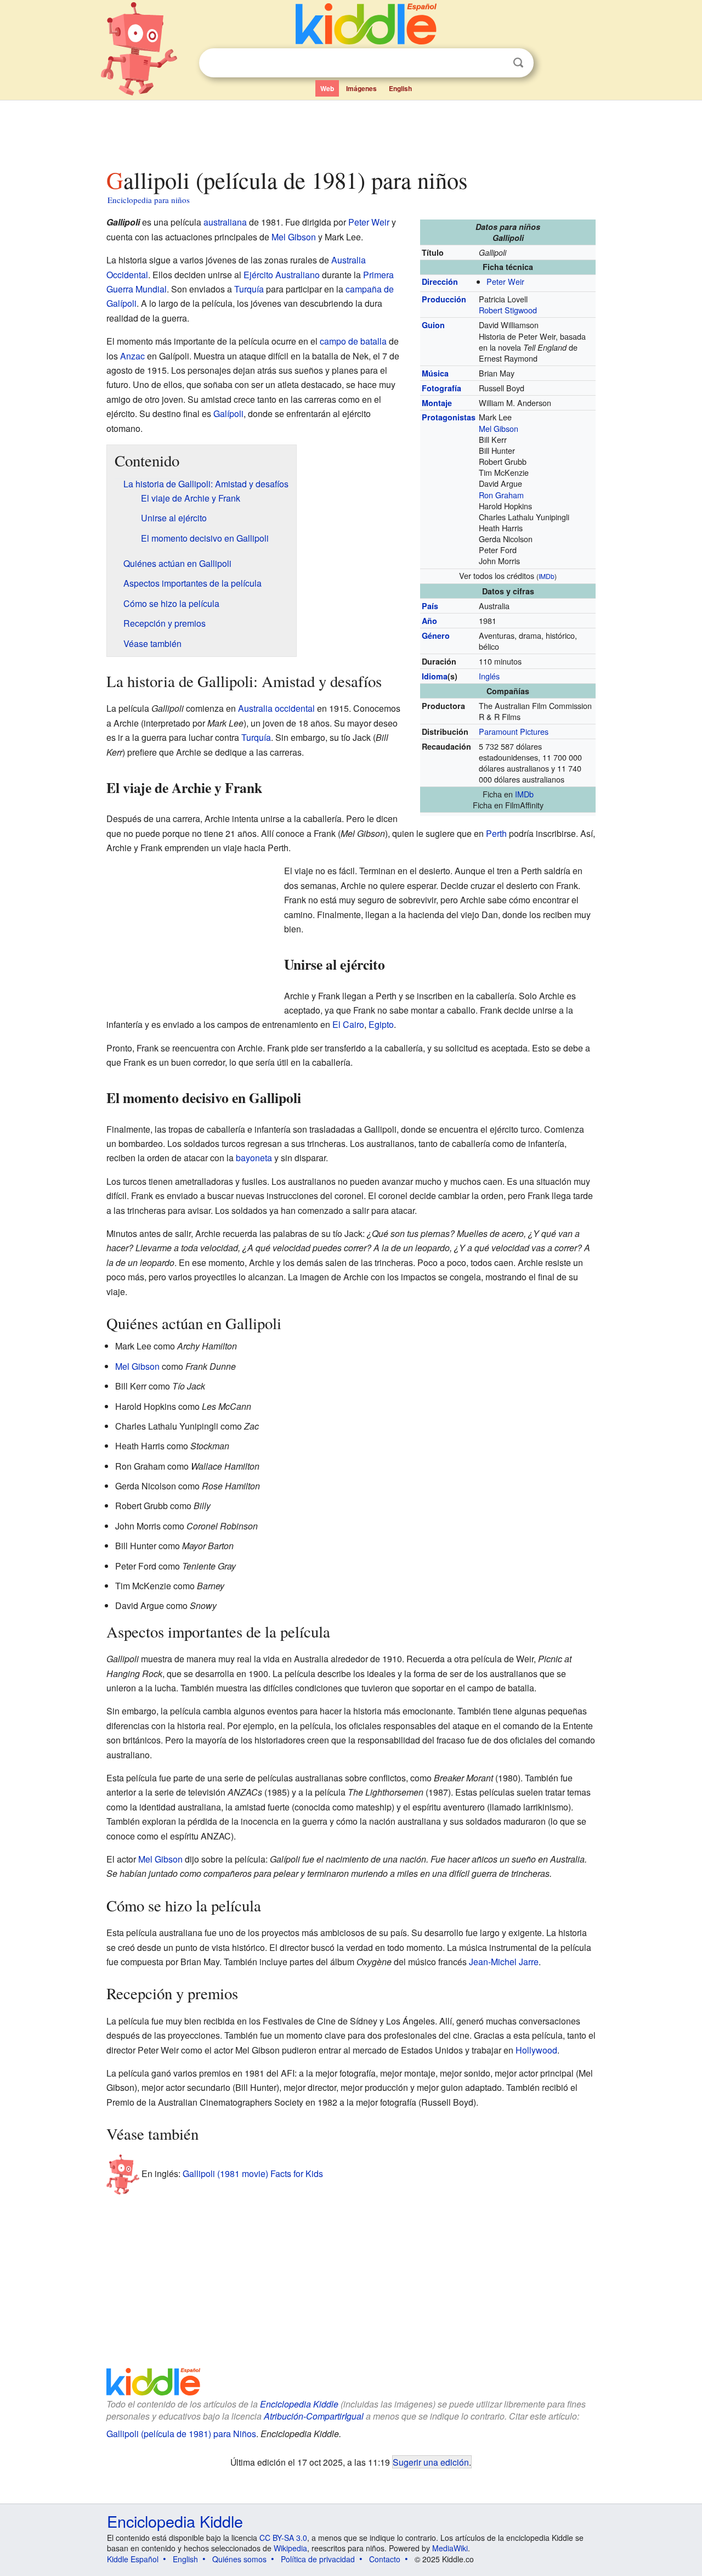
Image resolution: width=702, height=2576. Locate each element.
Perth (496, 833)
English (400, 88)
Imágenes (361, 88)
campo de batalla (353, 341)
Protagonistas (449, 417)
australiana (225, 222)
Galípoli (228, 414)
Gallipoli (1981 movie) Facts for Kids (253, 2173)
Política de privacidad (318, 2559)
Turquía (249, 289)
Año (429, 621)
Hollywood (536, 2050)
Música (435, 373)
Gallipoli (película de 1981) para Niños (181, 2434)
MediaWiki (450, 2548)
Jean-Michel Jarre (504, 1962)
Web (327, 88)
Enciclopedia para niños (149, 200)
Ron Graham (501, 495)
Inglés (489, 676)
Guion (433, 325)
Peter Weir (505, 281)
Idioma (435, 676)
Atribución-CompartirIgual (314, 2416)
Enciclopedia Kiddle (299, 2404)
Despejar (496, 63)
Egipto (381, 1024)
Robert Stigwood (508, 310)
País (430, 606)
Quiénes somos (239, 2559)
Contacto (385, 2559)
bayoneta (254, 1158)
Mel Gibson (499, 428)
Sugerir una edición (431, 2462)
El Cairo (348, 1024)
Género (436, 635)
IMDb (547, 576)
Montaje (437, 403)
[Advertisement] (350, 131)
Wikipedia (290, 2548)
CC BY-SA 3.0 (283, 2538)
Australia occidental (276, 708)
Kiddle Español (133, 2559)
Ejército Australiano (282, 275)
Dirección (440, 282)
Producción (444, 299)
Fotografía (441, 388)
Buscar (518, 63)
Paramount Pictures (514, 731)
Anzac (132, 356)
